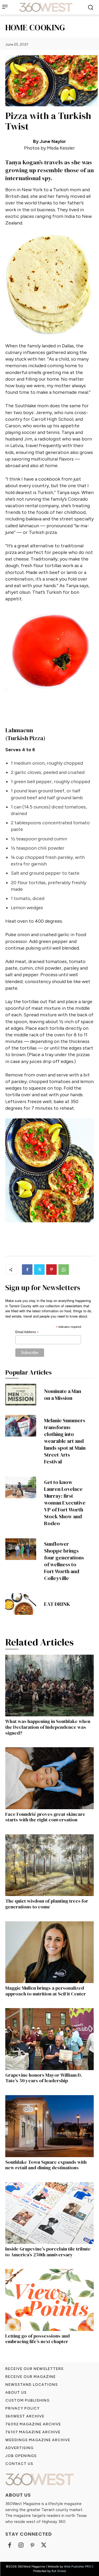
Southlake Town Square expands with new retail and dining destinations (46, 2165)
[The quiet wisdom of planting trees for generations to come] (49, 1865)
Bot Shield (59, 2571)
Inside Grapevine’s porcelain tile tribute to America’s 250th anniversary (48, 2252)
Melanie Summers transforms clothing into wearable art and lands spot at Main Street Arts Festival (65, 1441)
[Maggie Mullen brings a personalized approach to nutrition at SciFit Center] (49, 1952)
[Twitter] (39, 1270)
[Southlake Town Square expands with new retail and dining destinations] (49, 2126)
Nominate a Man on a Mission (63, 1395)
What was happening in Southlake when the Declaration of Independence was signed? (48, 1727)
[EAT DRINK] (21, 1604)
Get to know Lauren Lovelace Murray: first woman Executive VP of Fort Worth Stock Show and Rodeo (65, 1503)
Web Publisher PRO (78, 2567)
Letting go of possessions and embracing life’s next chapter (37, 2339)
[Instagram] (21, 2546)
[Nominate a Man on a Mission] (21, 1395)
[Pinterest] (51, 1270)
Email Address (27, 1332)
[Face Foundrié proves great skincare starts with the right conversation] (49, 1778)
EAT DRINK (57, 1604)
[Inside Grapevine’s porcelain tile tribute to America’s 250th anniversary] (49, 2213)
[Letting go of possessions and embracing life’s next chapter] (49, 2300)
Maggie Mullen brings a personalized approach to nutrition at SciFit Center (46, 1991)
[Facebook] (27, 1270)
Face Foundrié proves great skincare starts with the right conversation (45, 1817)
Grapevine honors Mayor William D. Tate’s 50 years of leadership (44, 2078)
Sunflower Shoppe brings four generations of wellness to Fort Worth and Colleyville (64, 1561)
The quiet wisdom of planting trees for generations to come (47, 1904)
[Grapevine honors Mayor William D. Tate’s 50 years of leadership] (49, 2039)
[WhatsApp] (64, 1270)
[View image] (49, 285)
